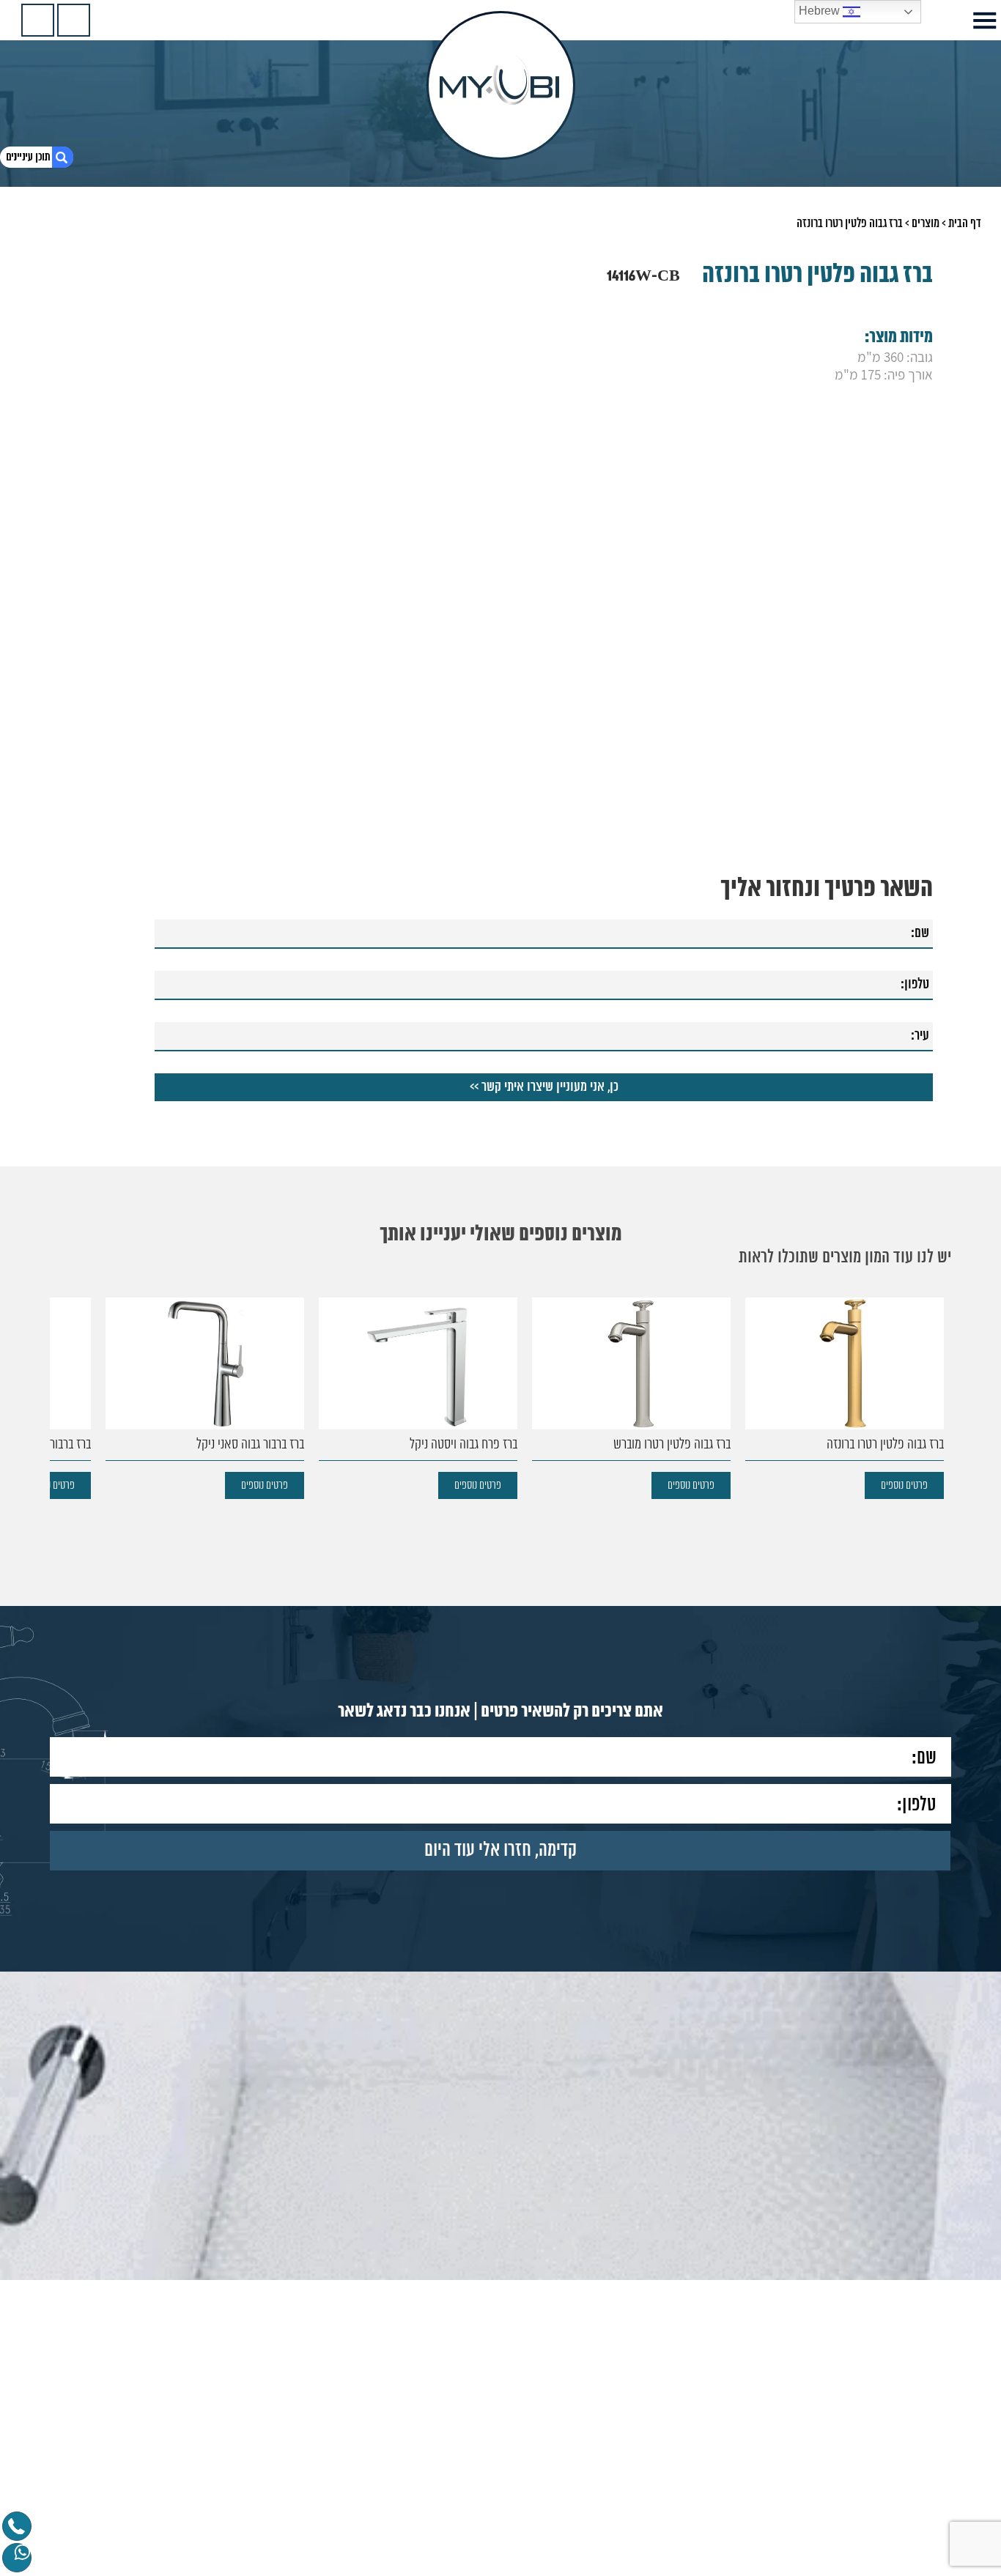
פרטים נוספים (904, 1485)
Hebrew (821, 11)
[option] (845, 1398)
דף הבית (965, 223)
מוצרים (926, 223)
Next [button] (59, 1374)
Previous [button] (942, 1374)
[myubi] (501, 85)
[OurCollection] (74, 20)
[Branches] (38, 20)
